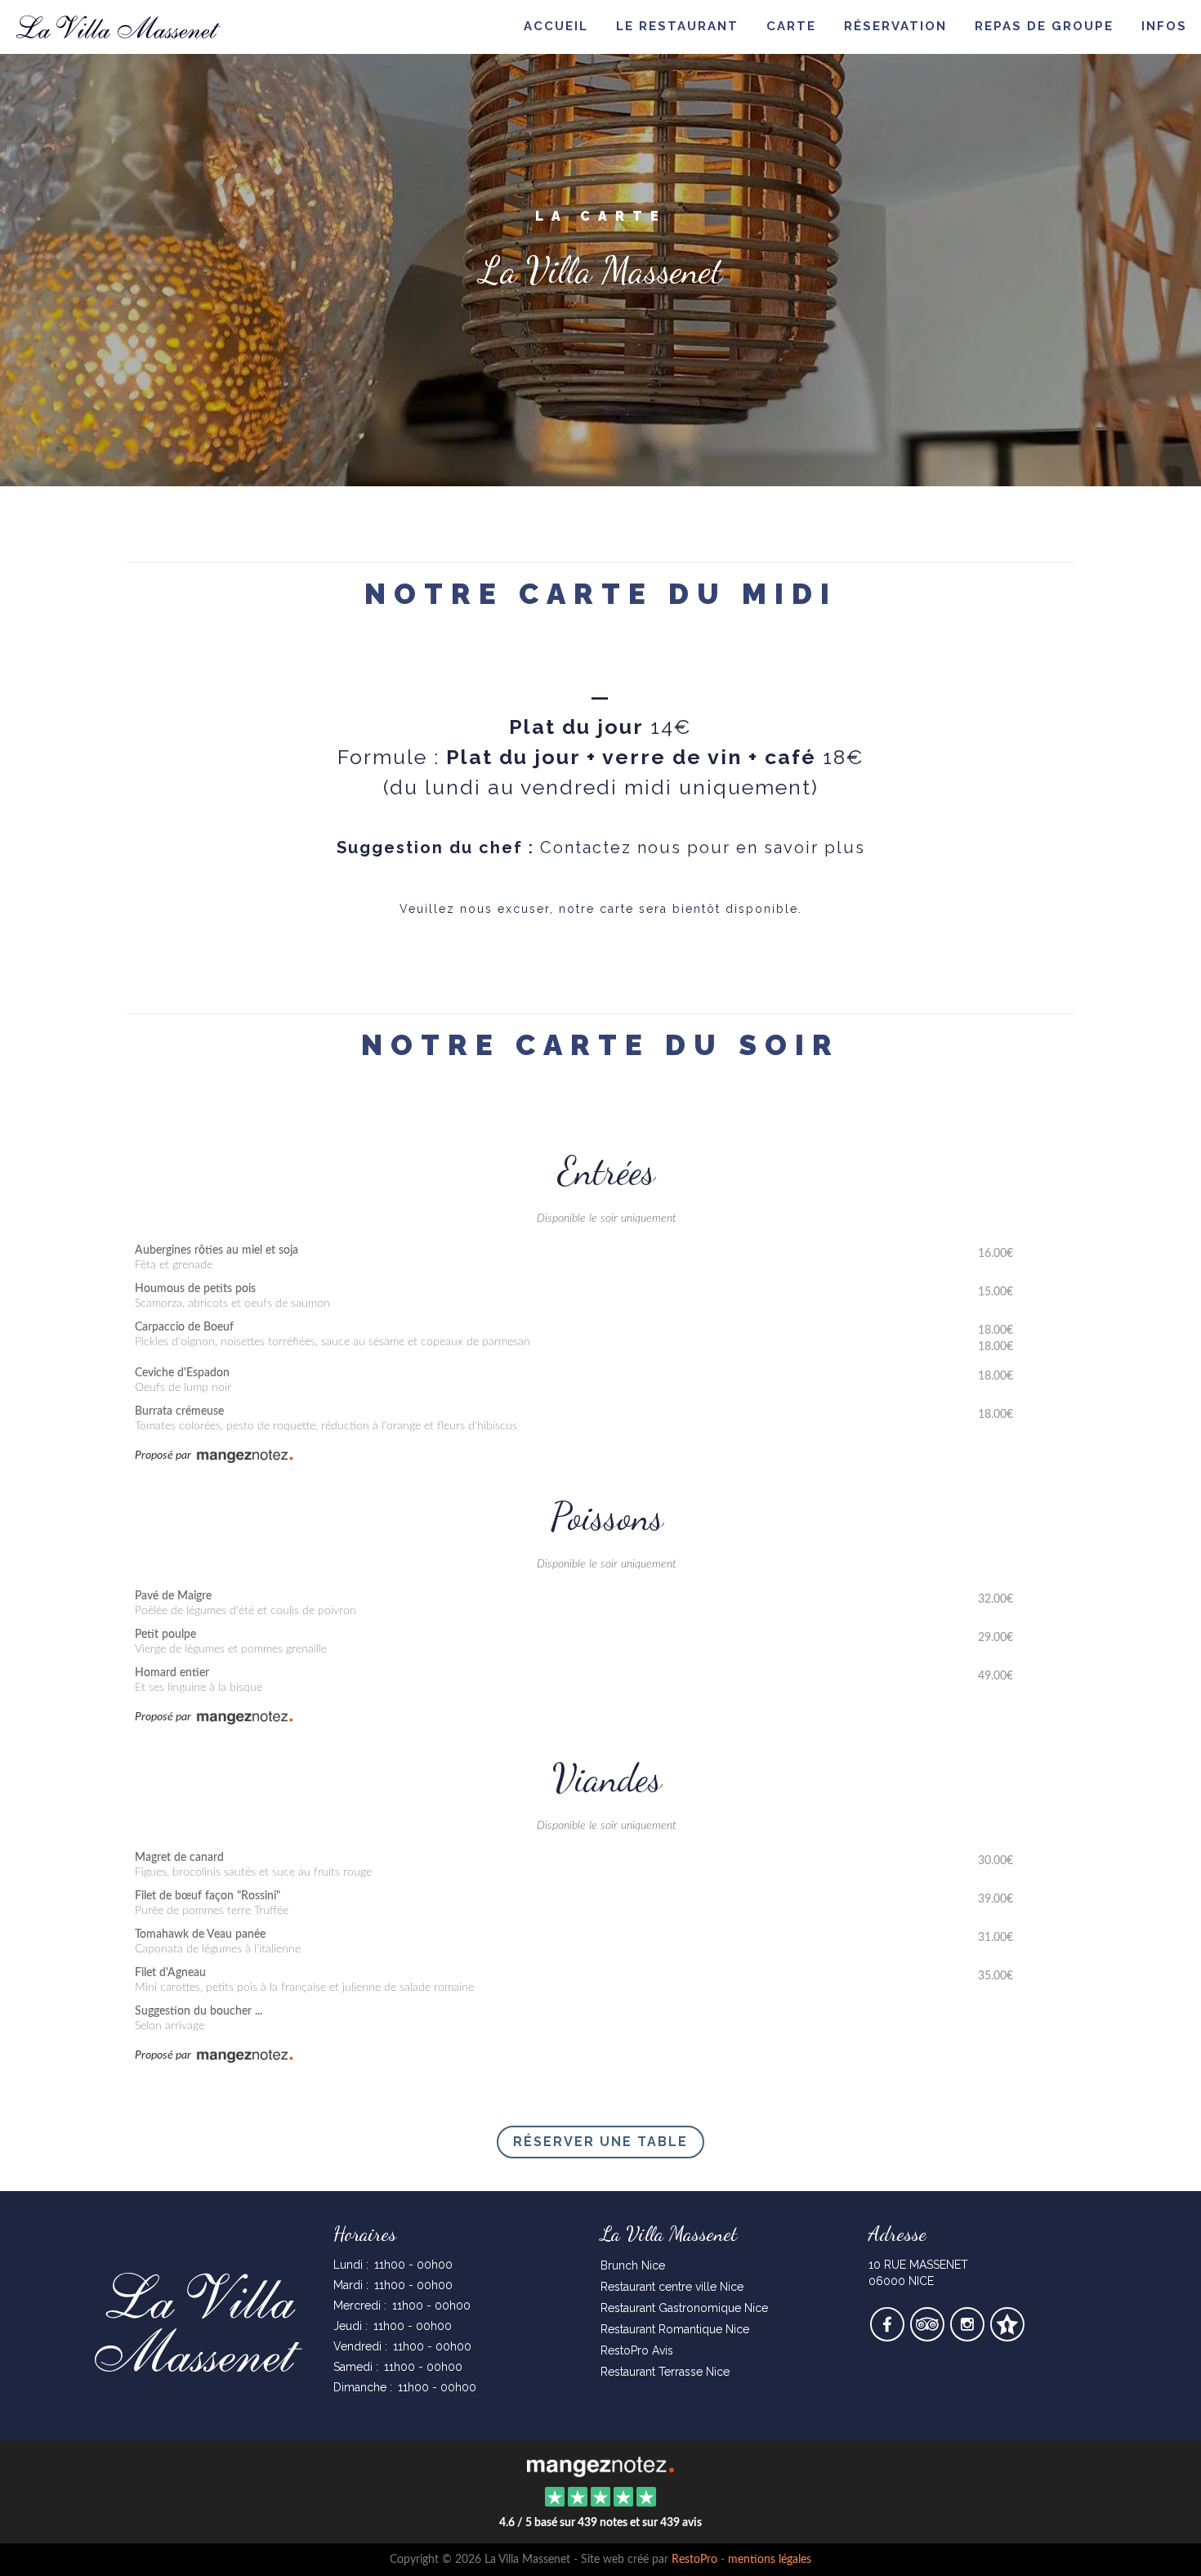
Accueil (556, 26)
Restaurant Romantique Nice (675, 2329)
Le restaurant (677, 26)
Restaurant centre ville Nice (672, 2287)
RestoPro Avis (637, 2350)
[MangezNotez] (1007, 2336)
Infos (1164, 26)
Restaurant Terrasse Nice (665, 2372)
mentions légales (770, 2560)
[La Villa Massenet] (600, 2465)
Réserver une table (600, 2142)
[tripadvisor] (929, 2336)
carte (791, 26)
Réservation (895, 26)
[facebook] (888, 2336)
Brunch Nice (633, 2265)
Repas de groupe (1044, 26)
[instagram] (969, 2336)
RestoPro (694, 2560)
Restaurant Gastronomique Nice (684, 2308)
